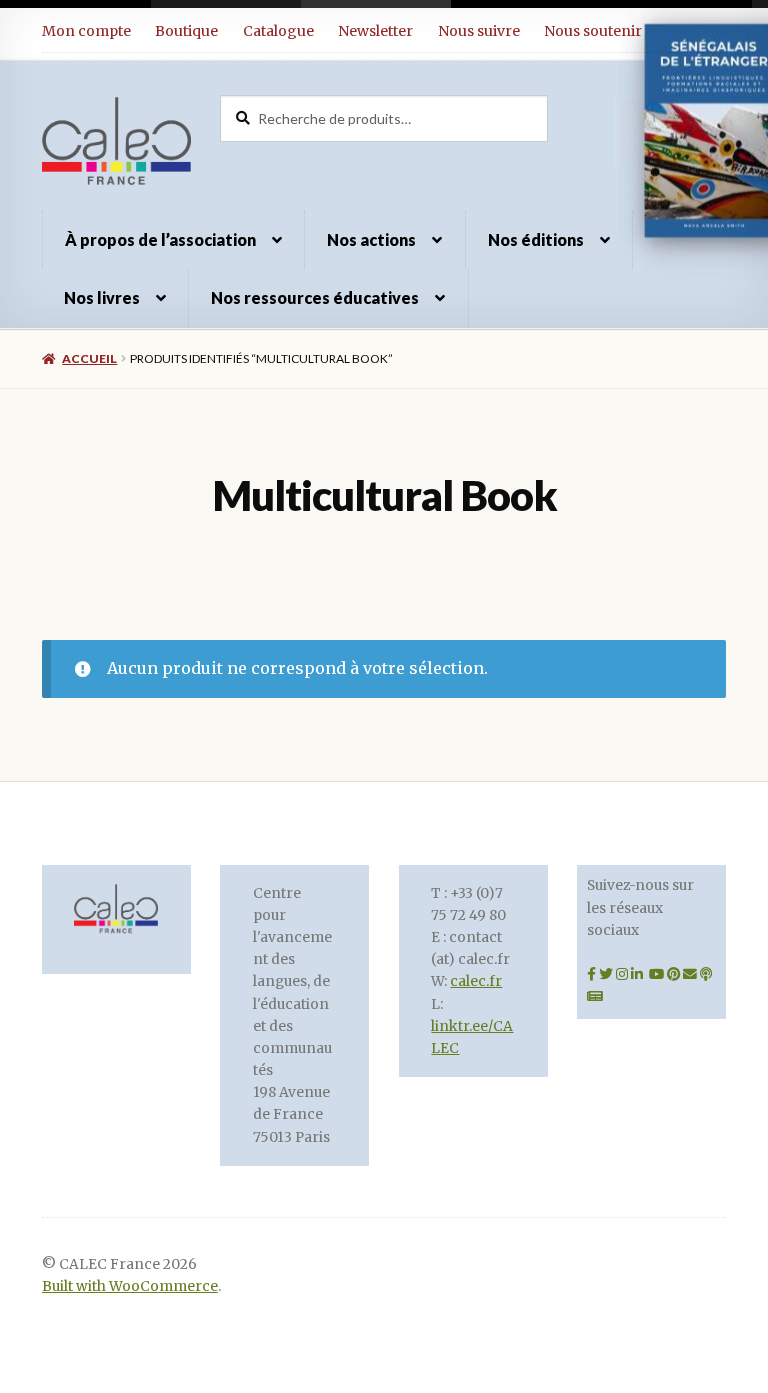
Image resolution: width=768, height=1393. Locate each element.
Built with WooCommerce (130, 1286)
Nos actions (371, 239)
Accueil (89, 358)
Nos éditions (536, 239)
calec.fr (476, 981)
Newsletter (375, 31)
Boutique (186, 31)
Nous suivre (479, 31)
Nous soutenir (593, 31)
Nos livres (102, 297)
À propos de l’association (160, 239)
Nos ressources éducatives (315, 297)
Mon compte (86, 31)
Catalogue (278, 31)
